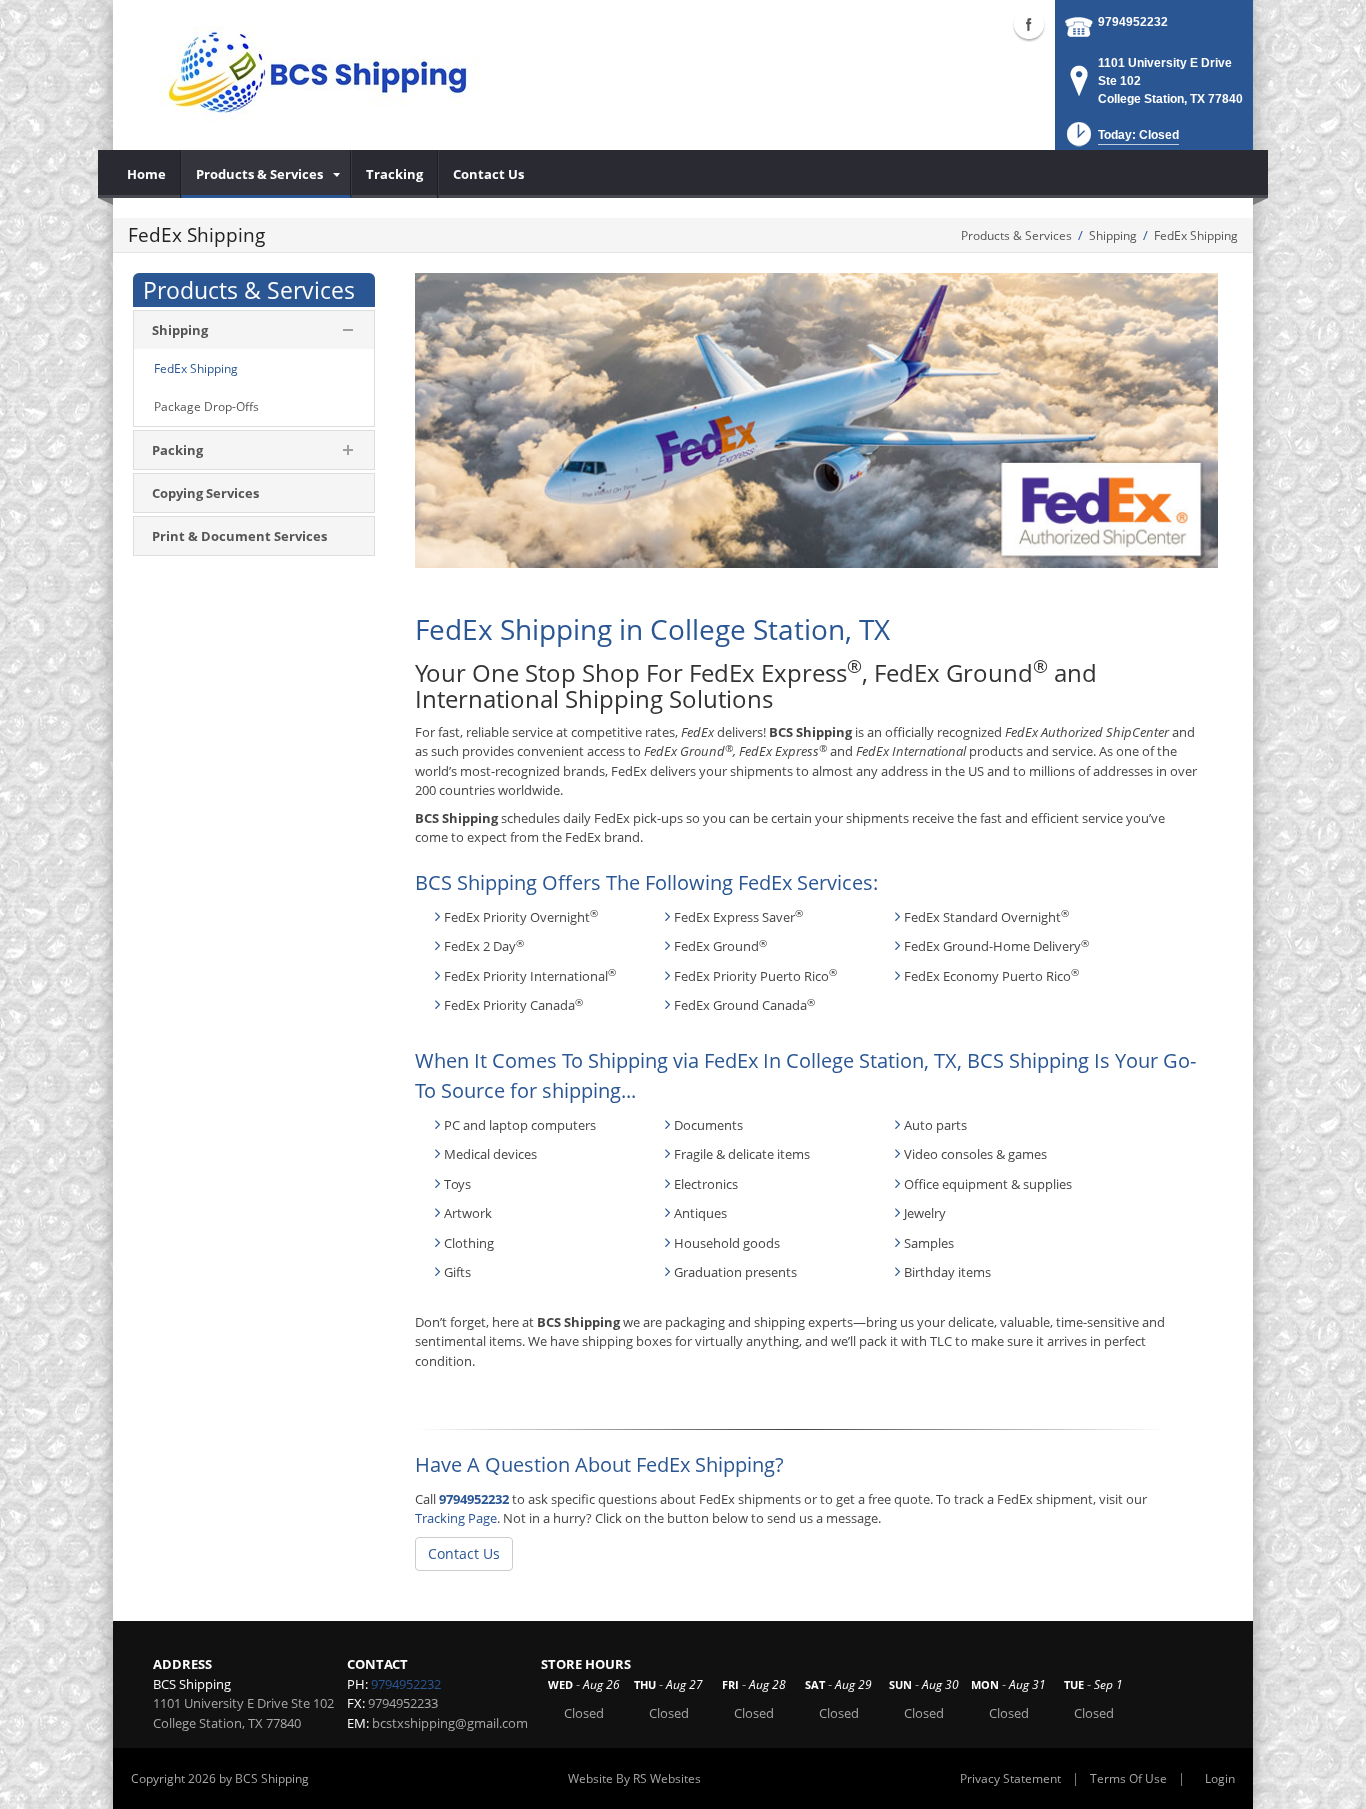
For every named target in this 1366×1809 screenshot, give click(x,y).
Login (1220, 1778)
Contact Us (464, 1553)
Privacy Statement (1010, 1778)
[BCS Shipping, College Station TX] (317, 75)
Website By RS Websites (634, 1778)
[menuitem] (147, 174)
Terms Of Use (1128, 1778)
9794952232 (1133, 22)
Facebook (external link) (1029, 24)
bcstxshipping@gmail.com (450, 1723)
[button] (1121, 140)
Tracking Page (456, 1518)
